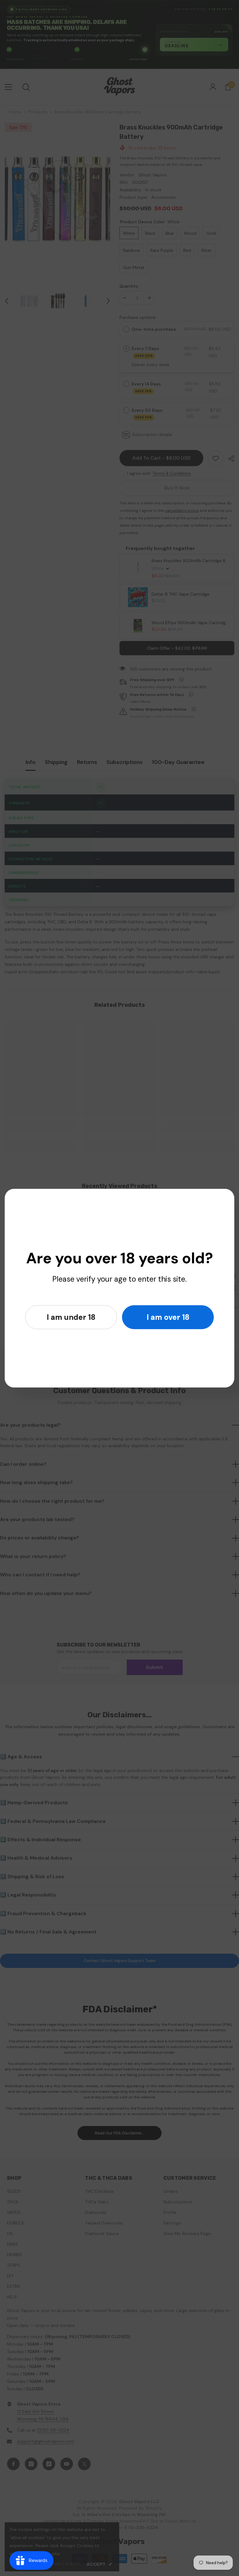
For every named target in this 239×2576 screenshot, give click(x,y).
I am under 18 (71, 1317)
